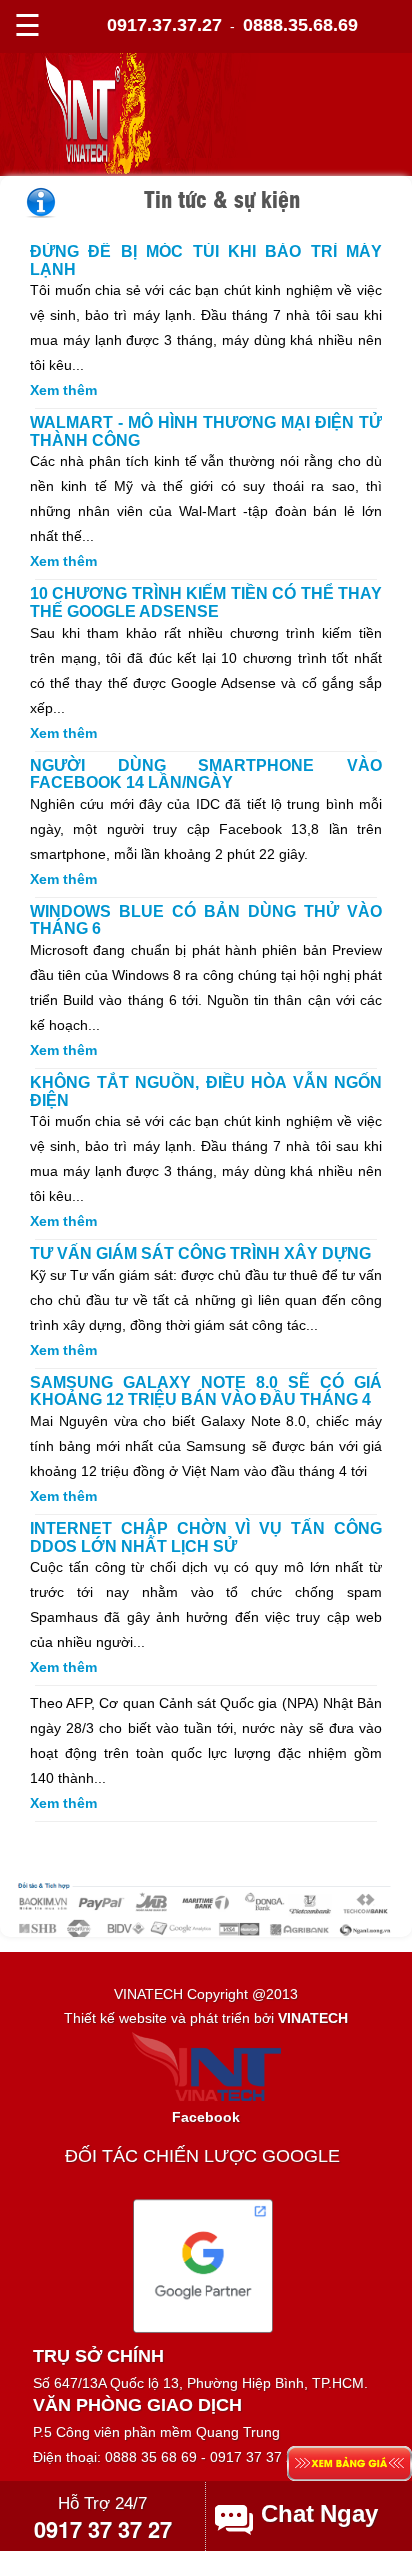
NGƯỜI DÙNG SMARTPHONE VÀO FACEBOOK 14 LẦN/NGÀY (206, 774)
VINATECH (313, 2018)
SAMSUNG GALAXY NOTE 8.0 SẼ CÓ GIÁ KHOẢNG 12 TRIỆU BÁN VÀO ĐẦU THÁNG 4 (206, 1391)
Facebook (206, 2117)
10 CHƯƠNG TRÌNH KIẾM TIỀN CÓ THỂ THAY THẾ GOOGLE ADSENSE (206, 602)
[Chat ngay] (322, 2514)
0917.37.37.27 (164, 25)
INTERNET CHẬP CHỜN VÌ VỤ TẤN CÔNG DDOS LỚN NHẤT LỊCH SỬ (206, 1537)
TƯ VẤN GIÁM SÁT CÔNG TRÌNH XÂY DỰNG (200, 1253)
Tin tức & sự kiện (222, 198)
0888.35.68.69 (300, 25)
